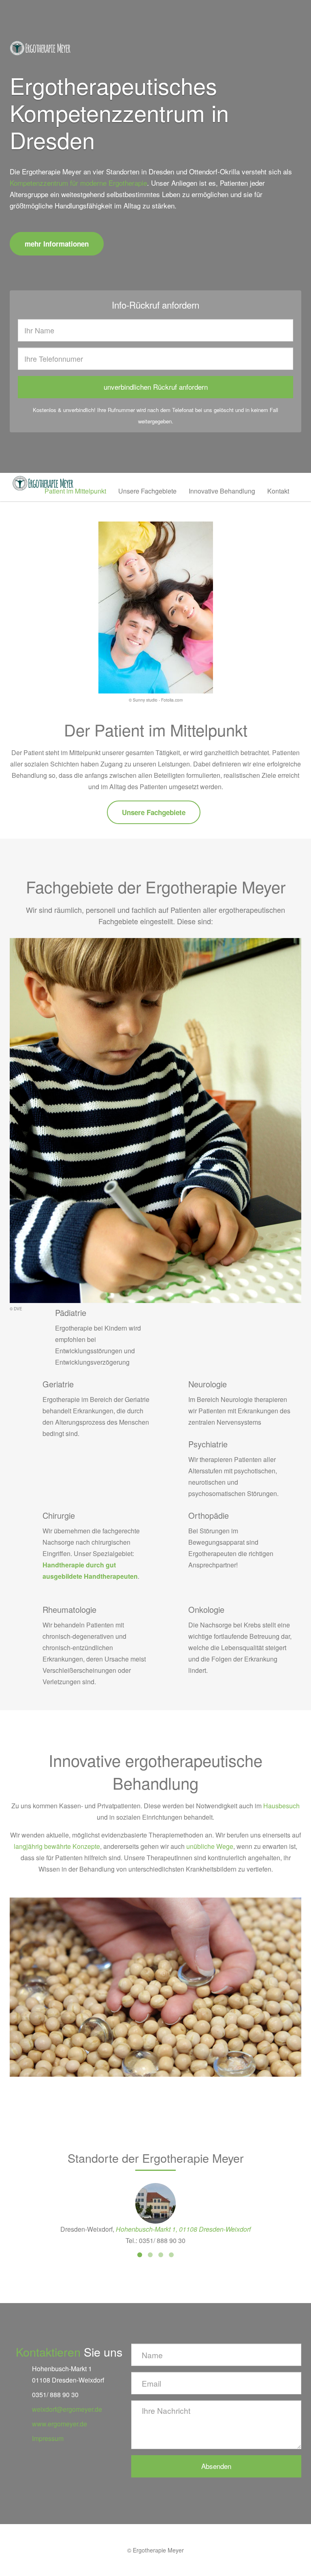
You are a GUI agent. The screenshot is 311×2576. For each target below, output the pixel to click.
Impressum (48, 2438)
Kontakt (278, 491)
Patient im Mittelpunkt (75, 491)
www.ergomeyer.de (60, 2424)
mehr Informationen (57, 244)
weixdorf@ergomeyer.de (67, 2409)
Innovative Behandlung (222, 491)
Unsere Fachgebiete (147, 491)
